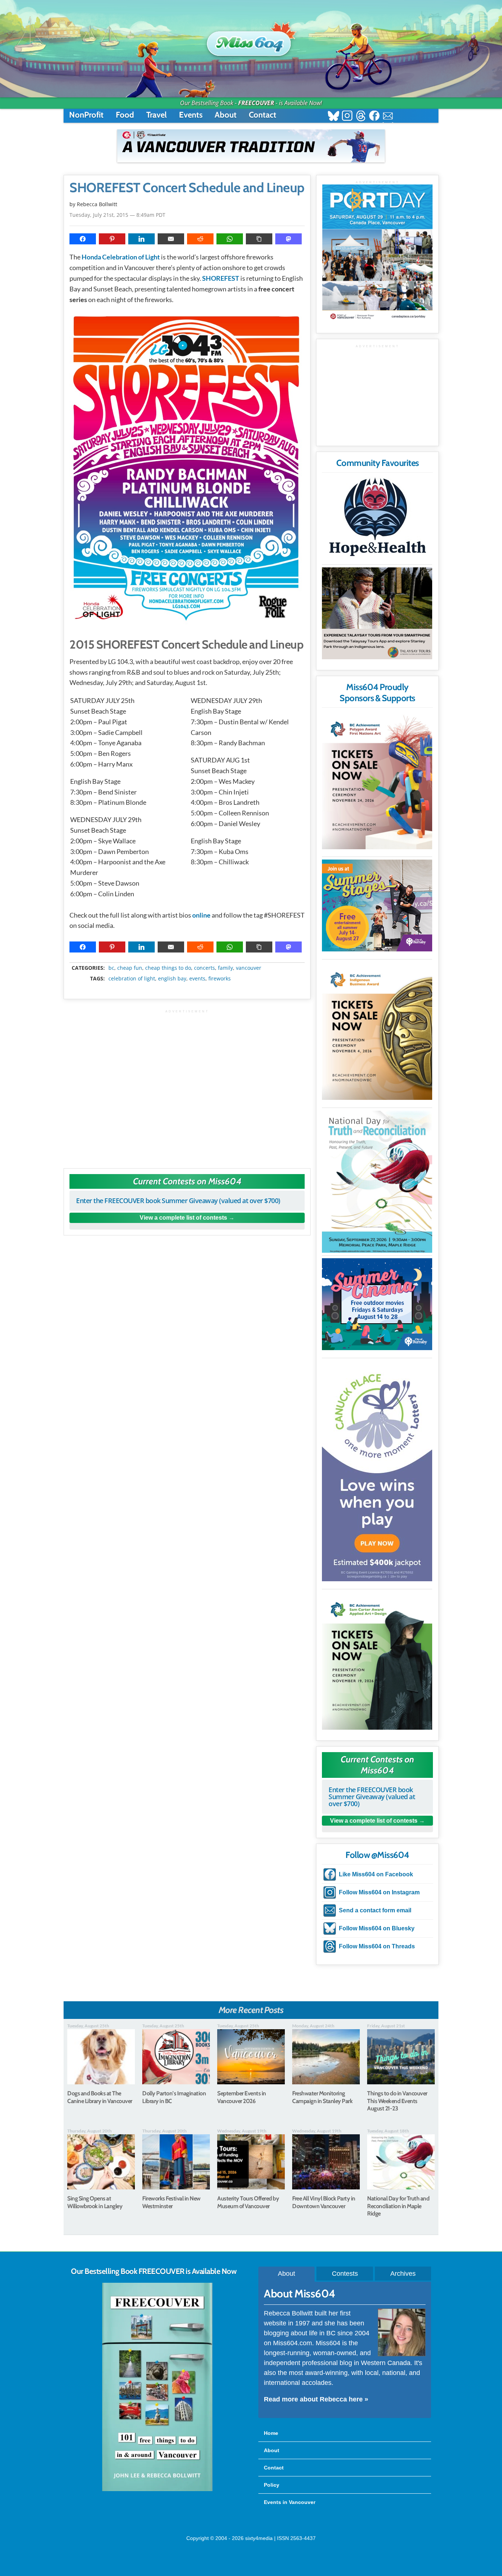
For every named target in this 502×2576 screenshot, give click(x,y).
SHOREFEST (221, 278)
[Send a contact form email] (388, 117)
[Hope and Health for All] (377, 519)
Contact (263, 115)
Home (271, 2433)
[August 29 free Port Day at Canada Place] (377, 253)
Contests (345, 2274)
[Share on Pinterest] (112, 239)
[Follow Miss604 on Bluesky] (334, 117)
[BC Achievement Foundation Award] (377, 780)
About (226, 115)
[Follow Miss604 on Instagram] (347, 117)
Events (191, 115)
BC (111, 968)
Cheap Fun (130, 968)
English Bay (172, 979)
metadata (189, 961)
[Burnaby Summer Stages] (377, 905)
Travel (157, 115)
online (201, 915)
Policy (272, 2485)
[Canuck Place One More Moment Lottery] (377, 1471)
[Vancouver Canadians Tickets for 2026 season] (251, 146)
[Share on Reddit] (200, 239)
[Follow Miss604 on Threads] (361, 117)
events (197, 979)
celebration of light (132, 979)
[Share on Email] (171, 239)
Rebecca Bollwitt (97, 204)
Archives (403, 2274)
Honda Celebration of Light (121, 257)
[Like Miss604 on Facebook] (374, 117)
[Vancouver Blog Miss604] (251, 40)
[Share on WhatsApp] (230, 239)
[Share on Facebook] (83, 239)
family (225, 968)
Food (125, 115)
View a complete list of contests (183, 1218)
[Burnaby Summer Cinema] (377, 1304)
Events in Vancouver (290, 2502)
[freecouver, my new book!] (157, 2490)
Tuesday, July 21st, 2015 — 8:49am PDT (117, 215)
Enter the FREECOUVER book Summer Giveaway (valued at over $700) (178, 1201)
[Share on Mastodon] (288, 239)
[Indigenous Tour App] (377, 613)
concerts (205, 968)
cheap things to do (168, 968)
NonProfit (86, 115)
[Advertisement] (187, 1085)
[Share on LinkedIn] (141, 239)
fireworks (220, 979)
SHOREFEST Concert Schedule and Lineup (187, 188)
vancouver (249, 968)
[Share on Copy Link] (259, 239)
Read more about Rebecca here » (316, 2399)
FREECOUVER (256, 103)
